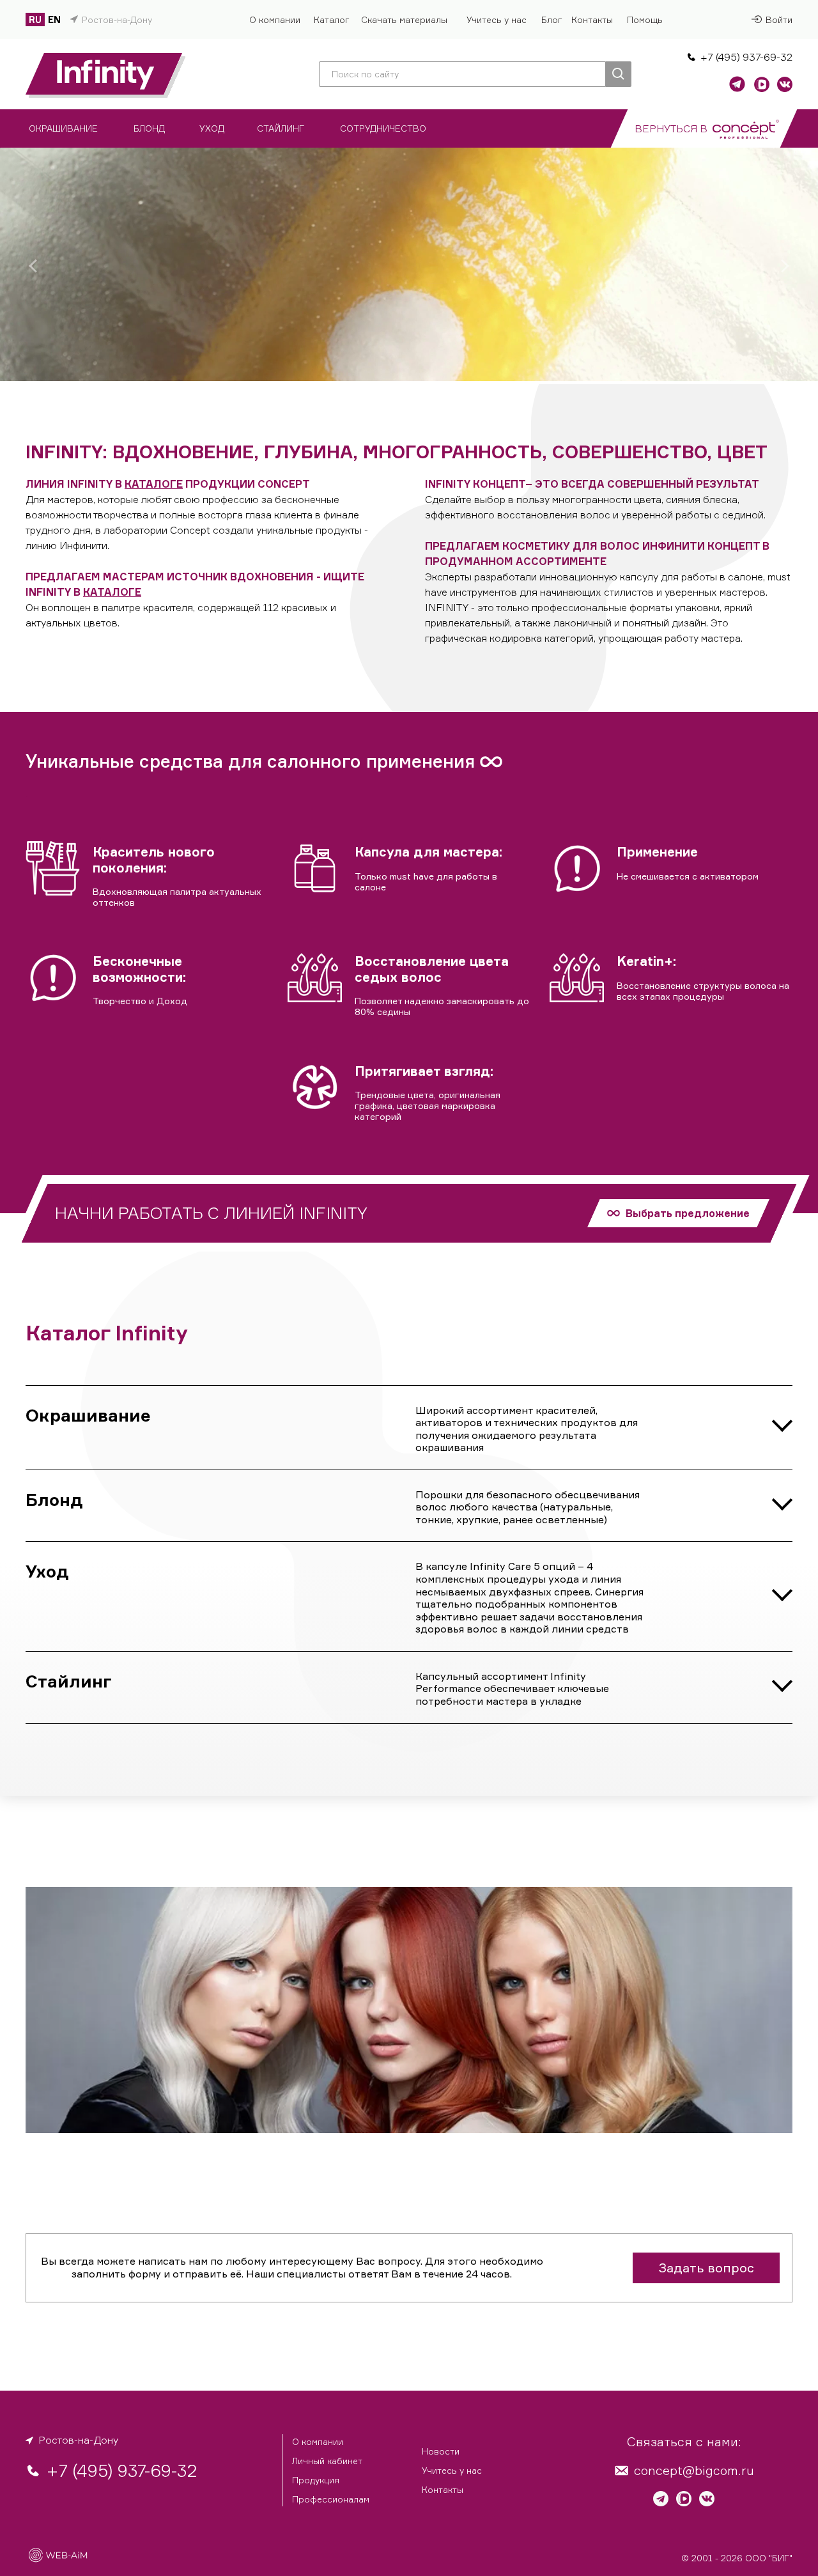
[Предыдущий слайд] (33, 266)
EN (54, 19)
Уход (47, 1571)
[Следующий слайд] (785, 266)
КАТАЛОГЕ (154, 484)
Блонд (54, 1499)
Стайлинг (69, 1681)
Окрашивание (88, 1415)
